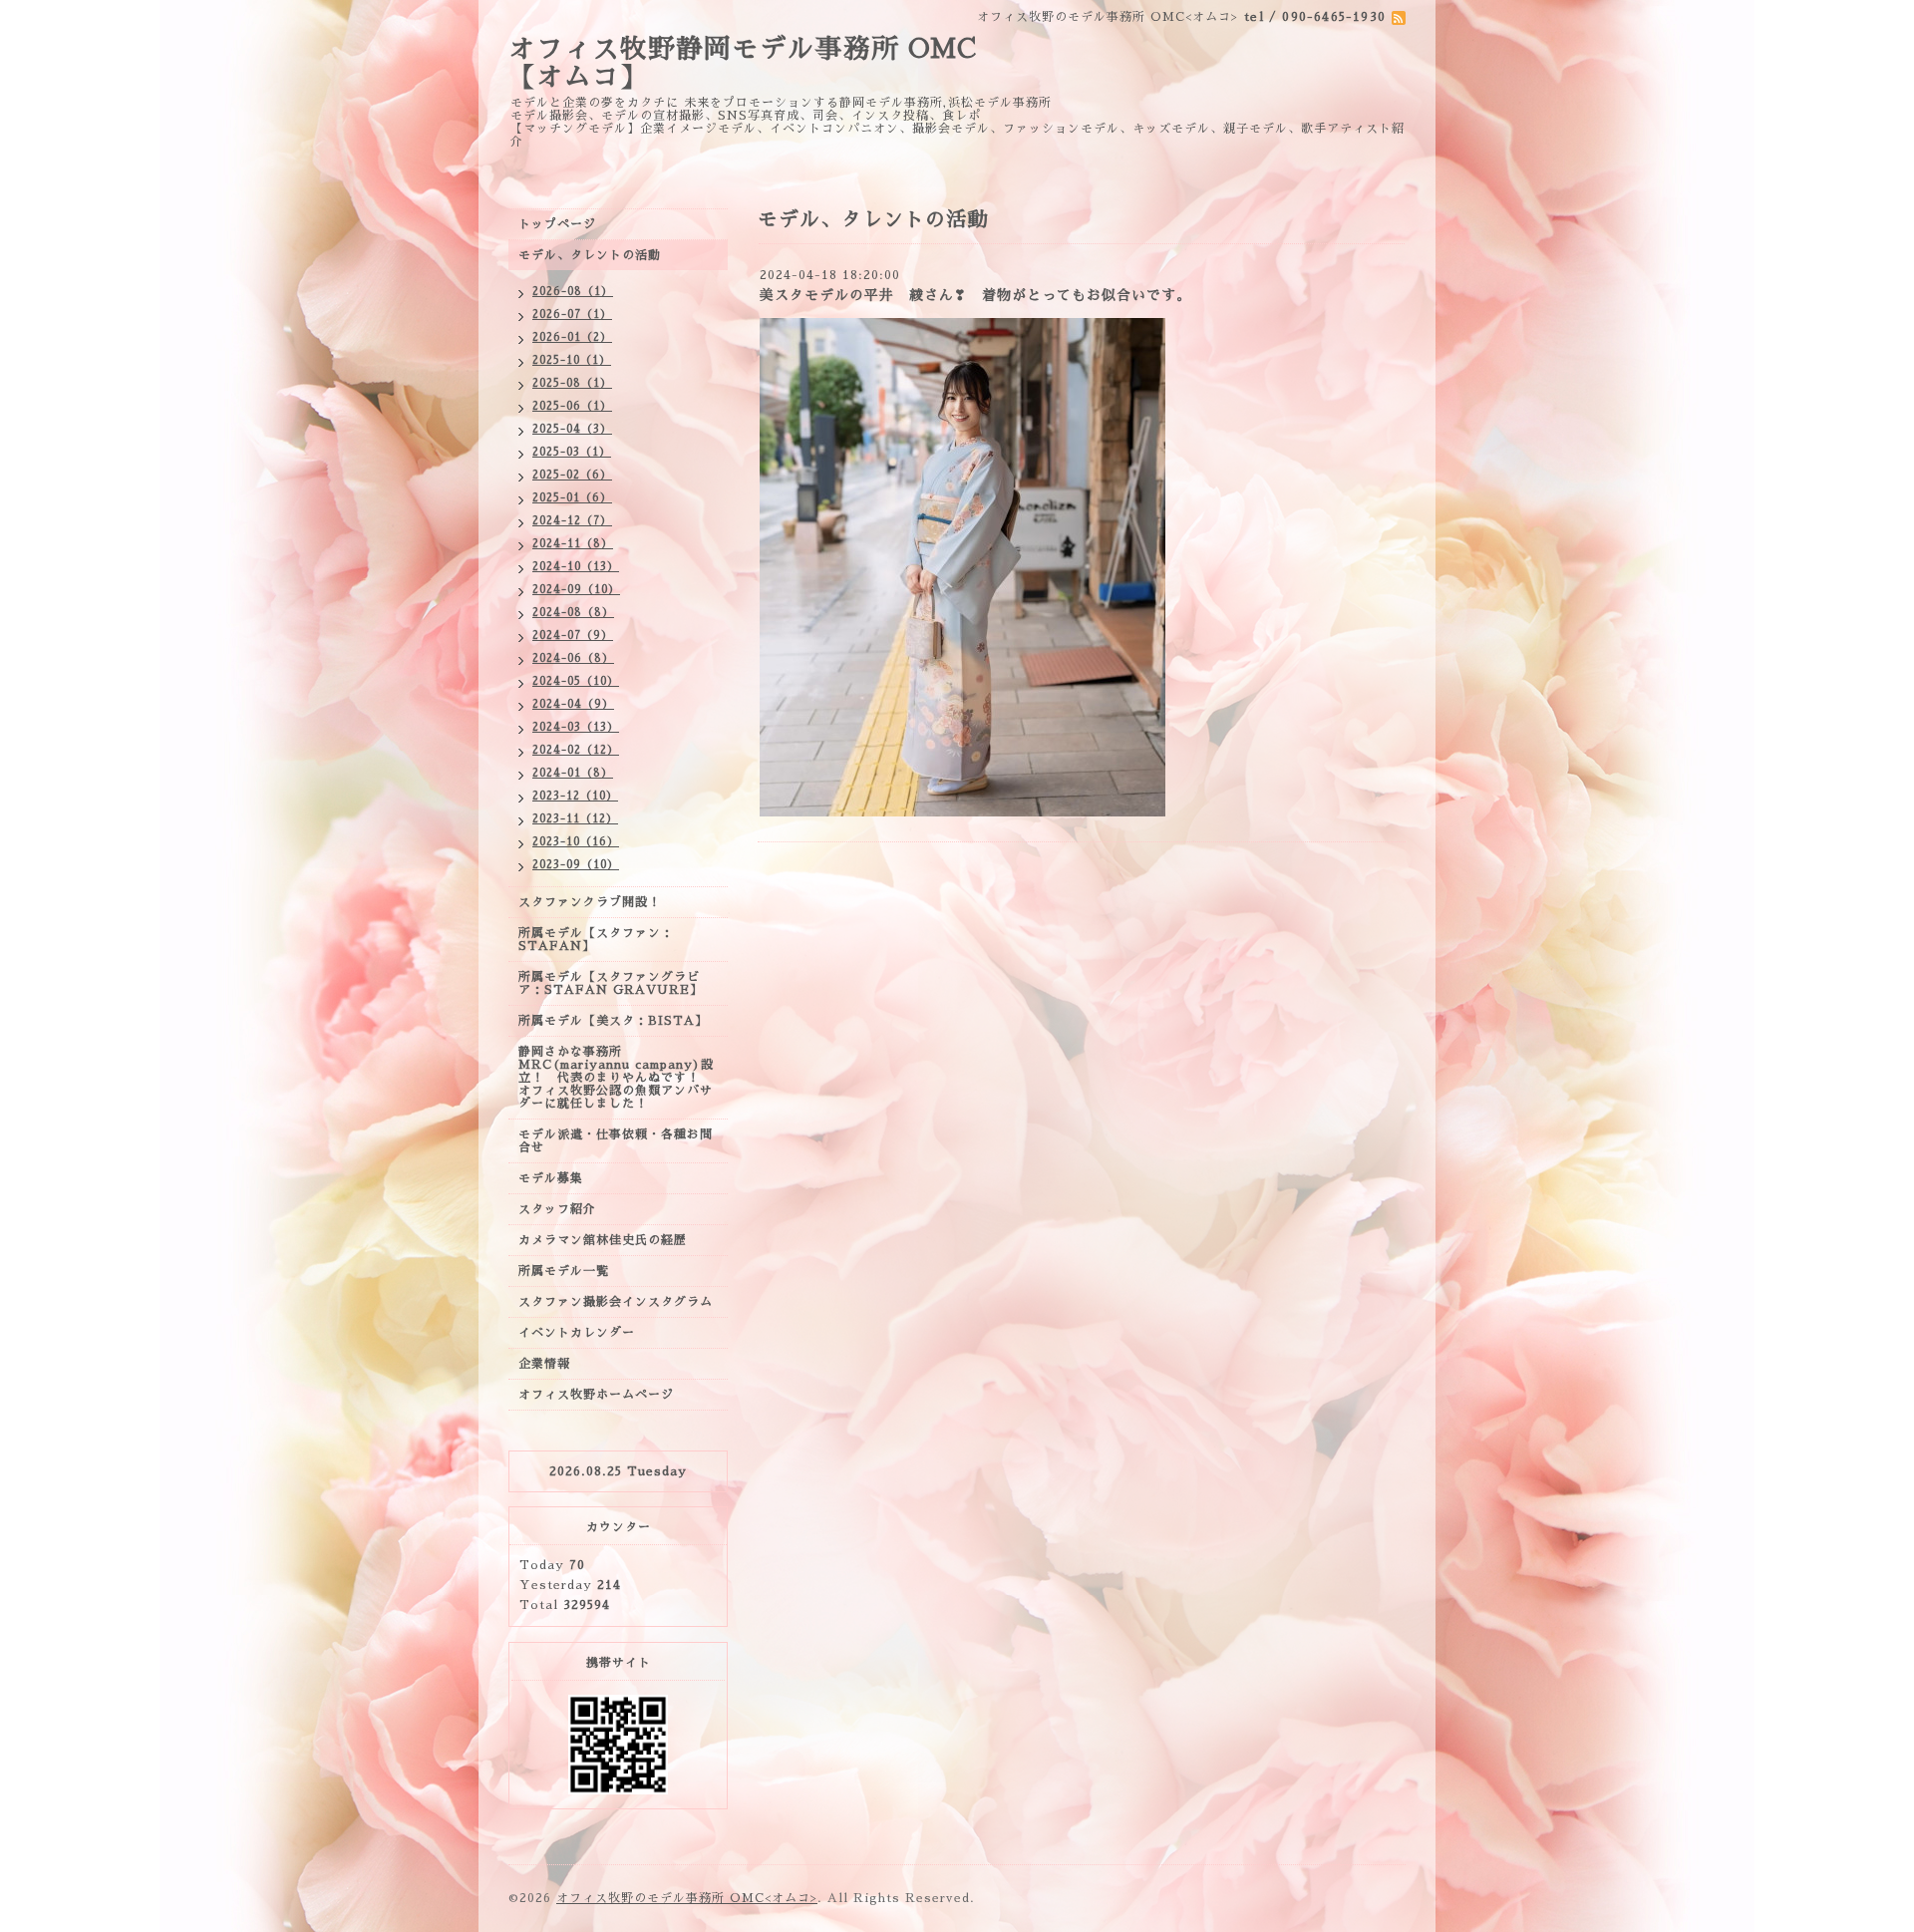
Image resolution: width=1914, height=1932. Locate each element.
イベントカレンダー (577, 1333)
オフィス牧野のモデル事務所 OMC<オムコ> (687, 1898)
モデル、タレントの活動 (590, 255)
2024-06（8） (573, 658)
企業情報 (544, 1364)
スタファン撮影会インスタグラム (616, 1302)
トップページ (557, 224)
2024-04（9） (573, 704)
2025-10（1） (572, 360)
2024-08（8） (573, 613)
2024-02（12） (576, 750)
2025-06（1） (572, 406)
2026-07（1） (572, 315)
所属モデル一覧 (564, 1271)
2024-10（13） (576, 567)
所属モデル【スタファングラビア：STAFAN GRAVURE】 (611, 983)
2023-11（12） (575, 819)
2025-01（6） (572, 498)
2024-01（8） (573, 773)
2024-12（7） (572, 521)
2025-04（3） (572, 429)
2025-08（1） (572, 383)
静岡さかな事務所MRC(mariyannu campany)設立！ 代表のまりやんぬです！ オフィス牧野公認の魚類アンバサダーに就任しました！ (616, 1078)
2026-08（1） (573, 292)
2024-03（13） (576, 727)
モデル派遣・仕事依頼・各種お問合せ (616, 1141)
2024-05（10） (576, 681)
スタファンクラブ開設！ (590, 902)
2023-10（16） (576, 842)
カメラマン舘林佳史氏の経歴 (603, 1240)
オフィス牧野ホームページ (596, 1395)
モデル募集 (551, 1178)
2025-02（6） (572, 475)
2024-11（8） (573, 544)
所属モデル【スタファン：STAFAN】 (596, 940)
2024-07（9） (573, 636)
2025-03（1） (572, 452)
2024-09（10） (576, 590)
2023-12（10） (575, 796)
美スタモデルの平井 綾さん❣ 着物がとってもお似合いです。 (975, 295)
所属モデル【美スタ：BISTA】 (613, 1021)
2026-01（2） (572, 337)
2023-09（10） (576, 865)
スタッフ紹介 (557, 1209)
